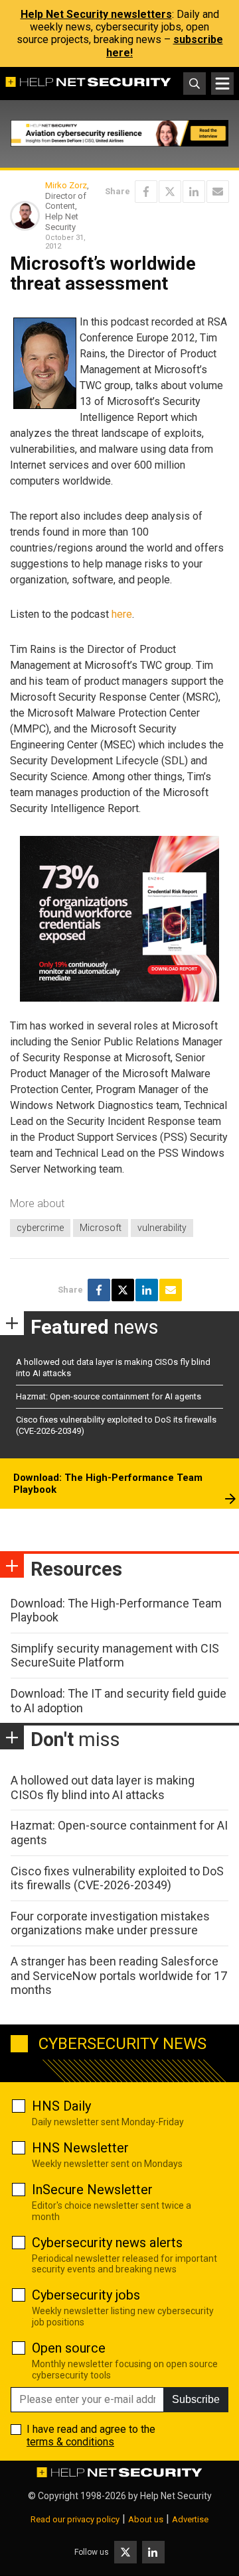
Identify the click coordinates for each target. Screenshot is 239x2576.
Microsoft (101, 1228)
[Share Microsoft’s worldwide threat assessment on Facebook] (146, 192)
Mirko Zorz (66, 185)
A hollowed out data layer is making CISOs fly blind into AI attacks (103, 1787)
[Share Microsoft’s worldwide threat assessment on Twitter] (170, 192)
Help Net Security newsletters (96, 14)
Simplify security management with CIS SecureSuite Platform (115, 1656)
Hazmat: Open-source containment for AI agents (109, 1396)
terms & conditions (70, 2442)
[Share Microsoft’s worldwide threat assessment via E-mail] (218, 192)
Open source (69, 2348)
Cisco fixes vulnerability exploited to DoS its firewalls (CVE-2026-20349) (117, 1878)
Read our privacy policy (75, 2519)
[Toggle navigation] (222, 84)
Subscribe (196, 2399)
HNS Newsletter (80, 2148)
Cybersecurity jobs (86, 2295)
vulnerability (162, 1228)
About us (146, 2519)
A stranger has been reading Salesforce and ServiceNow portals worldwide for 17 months (119, 1975)
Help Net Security (176, 2496)
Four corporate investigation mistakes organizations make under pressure (110, 1923)
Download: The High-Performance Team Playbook (108, 1484)
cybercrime (40, 1228)
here (122, 614)
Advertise (190, 2519)
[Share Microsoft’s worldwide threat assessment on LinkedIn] (194, 192)
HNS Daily (61, 2106)
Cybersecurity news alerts (107, 2243)
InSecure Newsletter (92, 2190)
